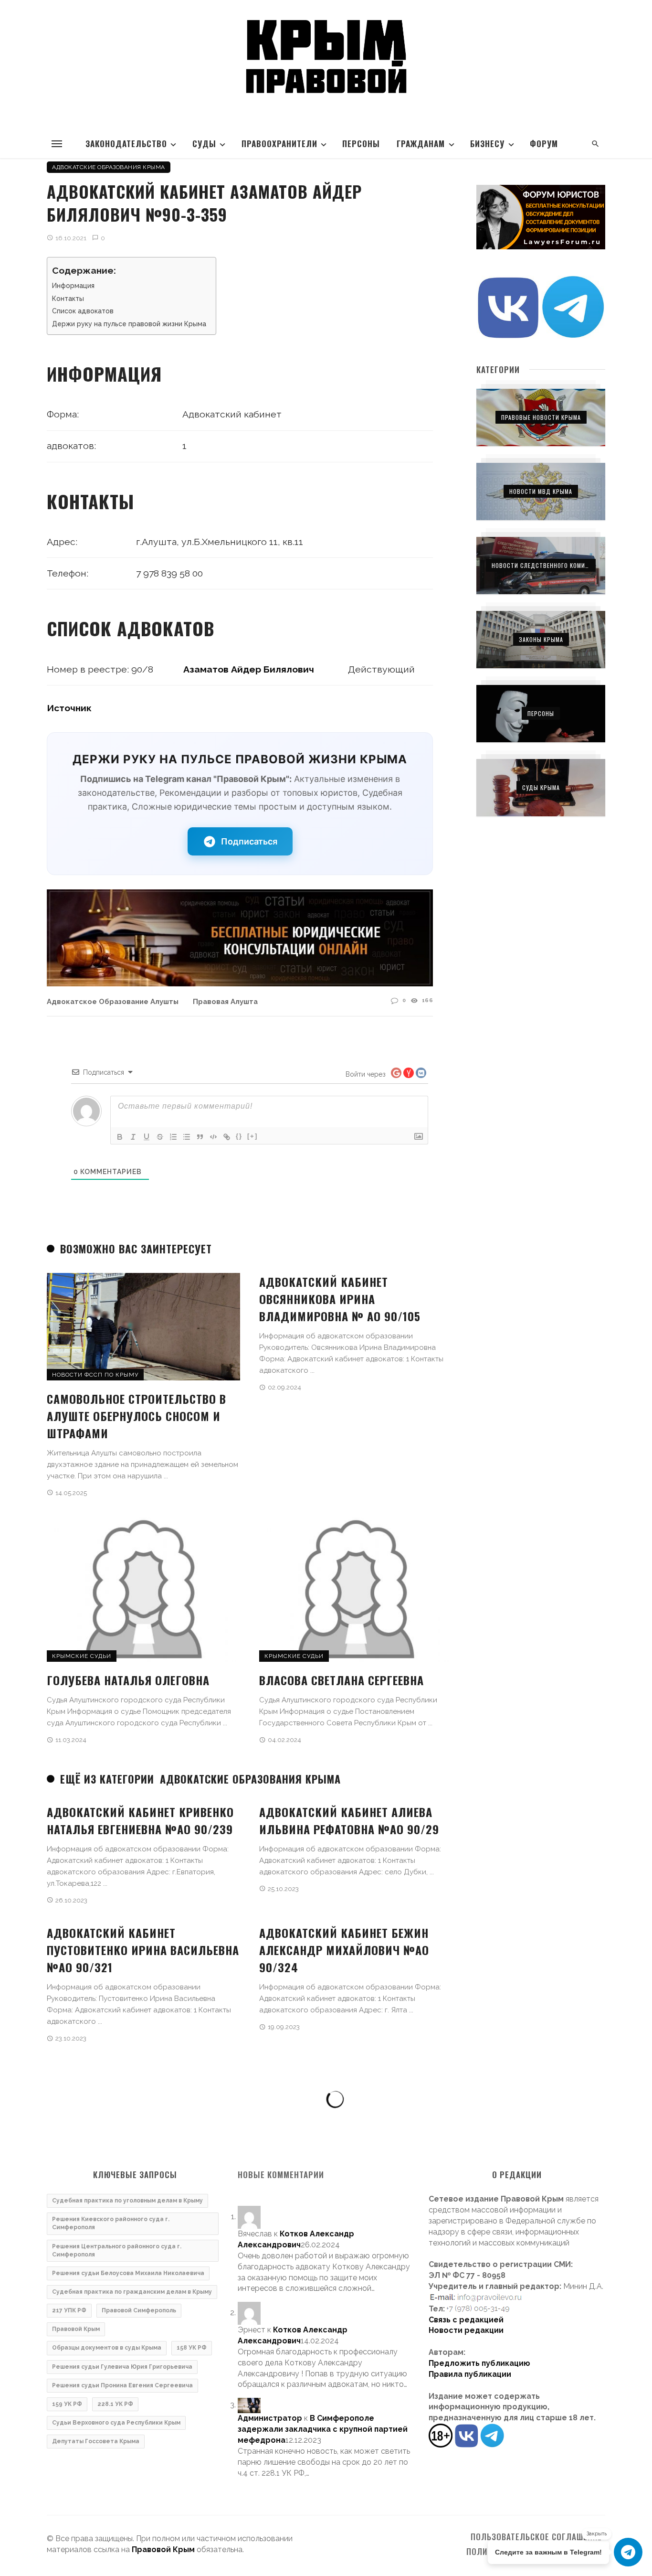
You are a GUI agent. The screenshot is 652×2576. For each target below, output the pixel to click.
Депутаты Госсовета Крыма (96, 2441)
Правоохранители (279, 144)
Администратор (270, 2418)
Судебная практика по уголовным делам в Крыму (127, 2201)
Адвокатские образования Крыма (109, 167)
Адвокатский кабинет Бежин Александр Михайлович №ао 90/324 (344, 1950)
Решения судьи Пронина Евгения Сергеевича (122, 2385)
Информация (73, 286)
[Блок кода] (213, 1137)
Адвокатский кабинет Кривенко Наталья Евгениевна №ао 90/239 (140, 1820)
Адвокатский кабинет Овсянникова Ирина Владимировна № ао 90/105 (340, 1299)
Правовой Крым (76, 2329)
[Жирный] (120, 1137)
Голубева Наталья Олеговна (128, 1680)
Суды (204, 144)
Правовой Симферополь (139, 2310)
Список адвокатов (83, 311)
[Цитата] (200, 1137)
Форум (544, 144)
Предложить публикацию (479, 2363)
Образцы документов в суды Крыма (107, 2348)
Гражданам (421, 144)
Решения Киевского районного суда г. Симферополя (111, 2223)
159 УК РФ (67, 2404)
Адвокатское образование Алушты (113, 1001)
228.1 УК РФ (115, 2404)
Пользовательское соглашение (536, 2537)
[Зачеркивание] (160, 1137)
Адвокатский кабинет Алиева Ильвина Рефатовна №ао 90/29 (349, 1820)
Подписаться (249, 841)
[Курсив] (133, 1137)
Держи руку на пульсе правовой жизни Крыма (129, 324)
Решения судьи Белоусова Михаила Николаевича (128, 2273)
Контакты (68, 299)
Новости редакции (466, 2330)
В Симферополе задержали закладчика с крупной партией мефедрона (323, 2429)
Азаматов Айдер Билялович (249, 669)
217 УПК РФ (69, 2310)
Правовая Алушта (225, 1001)
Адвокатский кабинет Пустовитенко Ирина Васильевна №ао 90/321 (143, 1950)
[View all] (541, 417)
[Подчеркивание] (147, 1137)
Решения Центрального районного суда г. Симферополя (117, 2250)
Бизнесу (487, 144)
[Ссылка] (227, 1137)
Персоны (361, 144)
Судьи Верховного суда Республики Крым (116, 2423)
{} (239, 1136)
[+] (252, 1136)
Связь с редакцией (466, 2320)
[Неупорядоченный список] (187, 1137)
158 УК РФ (192, 2348)
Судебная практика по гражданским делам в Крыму (132, 2292)
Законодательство (126, 144)
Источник (69, 708)
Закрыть (597, 2534)
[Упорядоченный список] (173, 1137)
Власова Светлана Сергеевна (342, 1680)
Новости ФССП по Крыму (95, 1375)
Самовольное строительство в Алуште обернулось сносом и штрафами (137, 1416)
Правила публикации (470, 2374)
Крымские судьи (82, 1656)
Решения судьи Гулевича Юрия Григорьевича (122, 2367)
